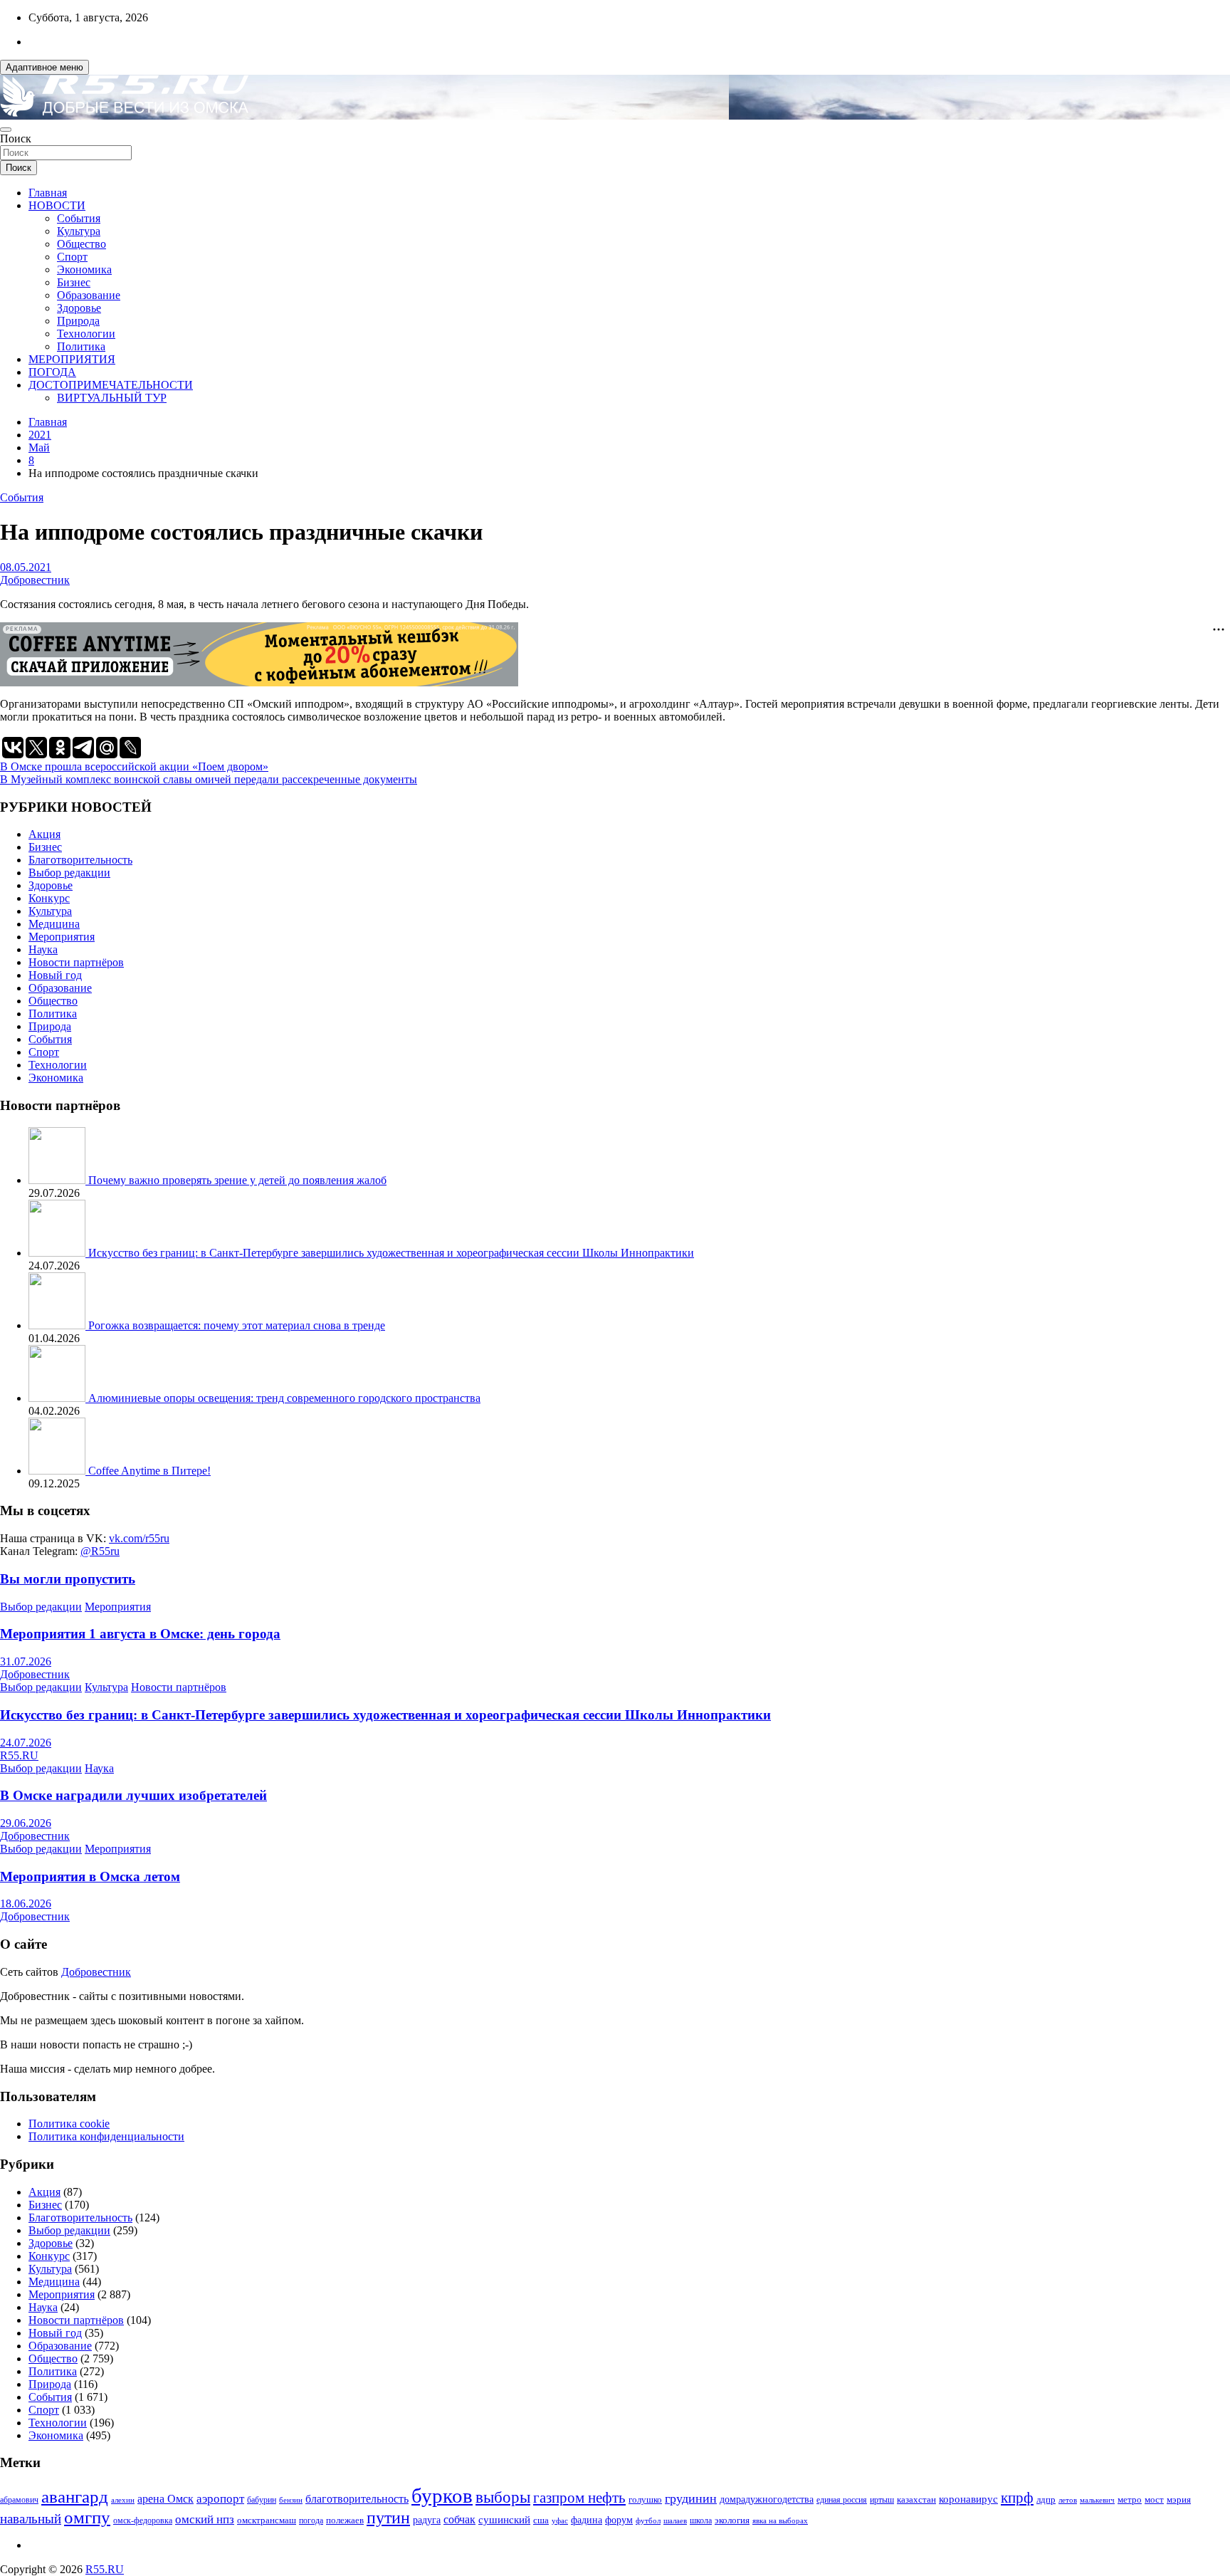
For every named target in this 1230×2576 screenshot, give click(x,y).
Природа (78, 321)
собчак (459, 2520)
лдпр (1046, 2499)
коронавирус (968, 2499)
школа (701, 2521)
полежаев (345, 2520)
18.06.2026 (26, 1904)
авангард (75, 2497)
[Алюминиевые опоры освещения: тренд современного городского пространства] (58, 1398)
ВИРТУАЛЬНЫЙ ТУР (112, 398)
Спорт (72, 257)
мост (1154, 2499)
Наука (43, 949)
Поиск (16, 138)
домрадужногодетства (767, 2499)
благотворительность (357, 2499)
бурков (442, 2496)
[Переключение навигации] (6, 130)
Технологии (86, 334)
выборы (503, 2497)
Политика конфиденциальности (106, 2136)
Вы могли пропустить (68, 1579)
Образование (89, 295)
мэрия (1179, 2499)
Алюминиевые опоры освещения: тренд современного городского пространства (284, 1398)
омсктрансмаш (267, 2520)
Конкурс (49, 898)
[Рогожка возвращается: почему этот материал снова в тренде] (58, 1325)
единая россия (842, 2500)
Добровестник (35, 580)
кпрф (1017, 2498)
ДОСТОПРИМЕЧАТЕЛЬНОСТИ (111, 385)
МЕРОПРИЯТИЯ (72, 359)
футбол (648, 2520)
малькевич (1097, 2500)
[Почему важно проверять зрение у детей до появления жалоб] (58, 1180)
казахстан (916, 2499)
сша (541, 2520)
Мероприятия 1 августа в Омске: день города (140, 1634)
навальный (31, 2519)
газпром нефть (579, 2498)
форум (619, 2520)
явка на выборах (780, 2520)
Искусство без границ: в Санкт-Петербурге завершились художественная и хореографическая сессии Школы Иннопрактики (391, 1253)
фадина (587, 2520)
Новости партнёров (76, 962)
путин (388, 2518)
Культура (79, 231)
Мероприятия (62, 937)
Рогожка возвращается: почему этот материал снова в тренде (237, 1325)
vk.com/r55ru (139, 1538)
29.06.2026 (26, 1823)
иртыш (882, 2500)
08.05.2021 (26, 567)
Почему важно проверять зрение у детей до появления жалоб (237, 1180)
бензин (291, 2500)
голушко (645, 2499)
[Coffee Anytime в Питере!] (58, 1471)
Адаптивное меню (44, 67)
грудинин (691, 2498)
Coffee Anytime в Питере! (149, 1471)
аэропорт (220, 2499)
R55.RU (19, 1755)
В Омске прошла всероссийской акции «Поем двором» (134, 766)
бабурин (262, 2500)
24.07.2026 (26, 1743)
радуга (427, 2520)
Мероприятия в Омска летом (90, 1876)
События (79, 218)
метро (1130, 2499)
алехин (123, 2500)
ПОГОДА (52, 372)
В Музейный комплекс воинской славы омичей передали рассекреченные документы (209, 779)
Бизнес (74, 282)
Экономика (84, 269)
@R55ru (100, 1551)
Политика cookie (69, 2124)
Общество (82, 244)
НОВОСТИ (57, 205)
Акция (44, 834)
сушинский (504, 2519)
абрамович (19, 2500)
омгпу (87, 2517)
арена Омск (165, 2499)
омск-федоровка (143, 2520)
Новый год (55, 975)
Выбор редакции (69, 873)
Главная (48, 193)
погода (311, 2521)
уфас (560, 2520)
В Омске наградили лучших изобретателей (133, 1795)
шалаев (675, 2520)
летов (1068, 2500)
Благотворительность (80, 860)
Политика (81, 346)
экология (732, 2520)
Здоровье (79, 308)
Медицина (54, 924)
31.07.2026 (26, 1661)
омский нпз (205, 2519)
